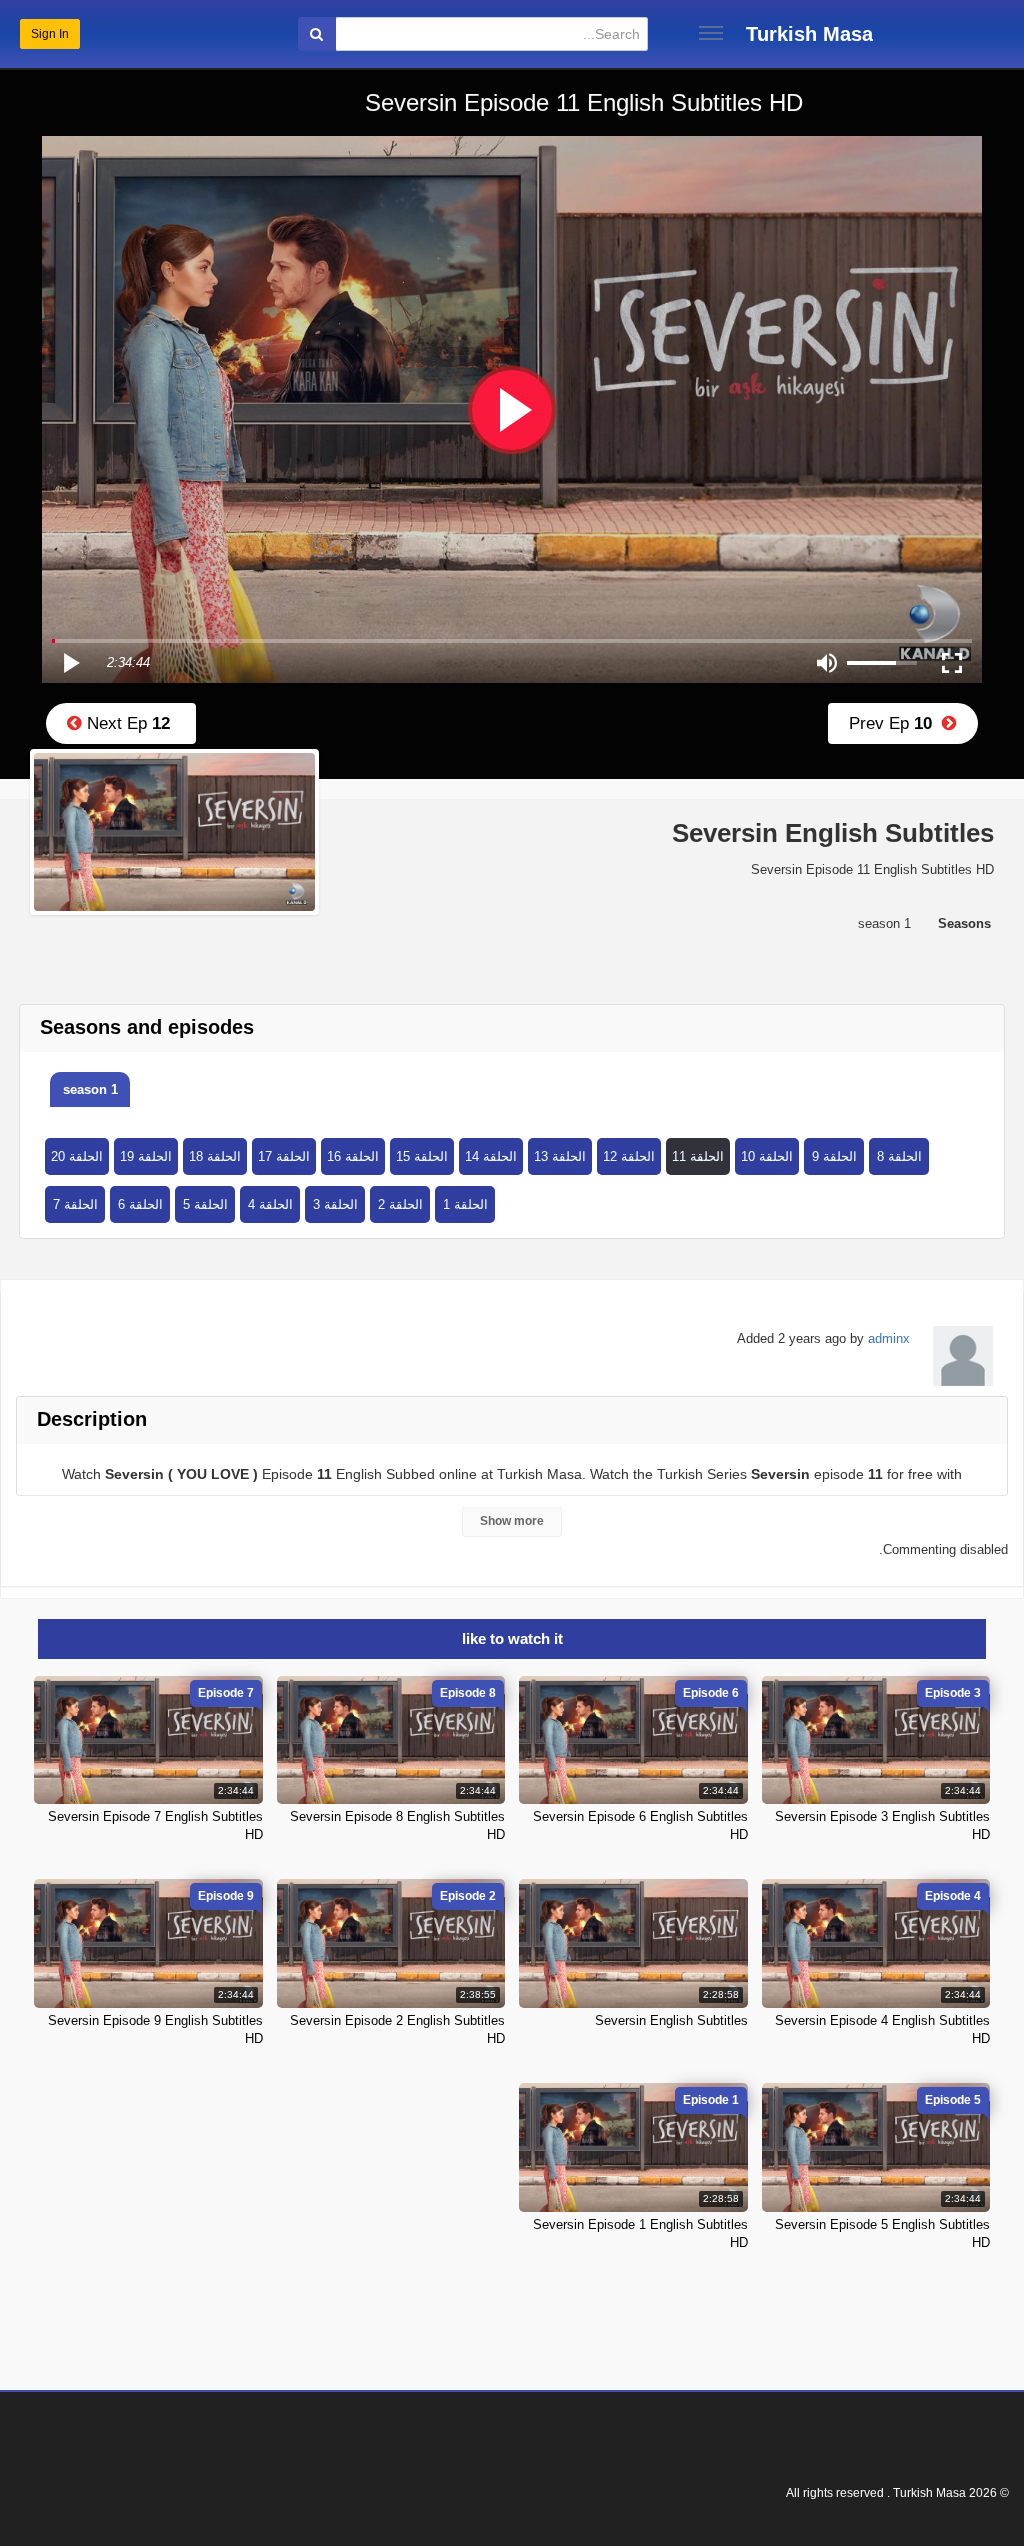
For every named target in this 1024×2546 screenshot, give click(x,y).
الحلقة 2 (400, 1204)
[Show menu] (711, 33)
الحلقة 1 (465, 1204)
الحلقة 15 (422, 1156)
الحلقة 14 (491, 1156)
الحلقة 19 (146, 1156)
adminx (889, 1338)
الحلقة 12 (629, 1156)
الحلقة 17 (284, 1156)
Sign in (50, 34)
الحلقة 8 (899, 1156)
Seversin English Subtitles (671, 2020)
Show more (512, 1521)
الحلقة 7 (75, 1204)
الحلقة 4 (270, 1204)
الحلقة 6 (140, 1204)
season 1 (90, 1089)
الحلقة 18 (215, 1156)
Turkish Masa (809, 34)
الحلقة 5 (205, 1204)
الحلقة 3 (335, 1204)
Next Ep (126, 723)
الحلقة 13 (560, 1156)
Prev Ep (895, 723)
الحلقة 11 (698, 1156)
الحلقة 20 (77, 1156)
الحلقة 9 (834, 1156)
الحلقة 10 (767, 1156)
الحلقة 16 (353, 1156)
